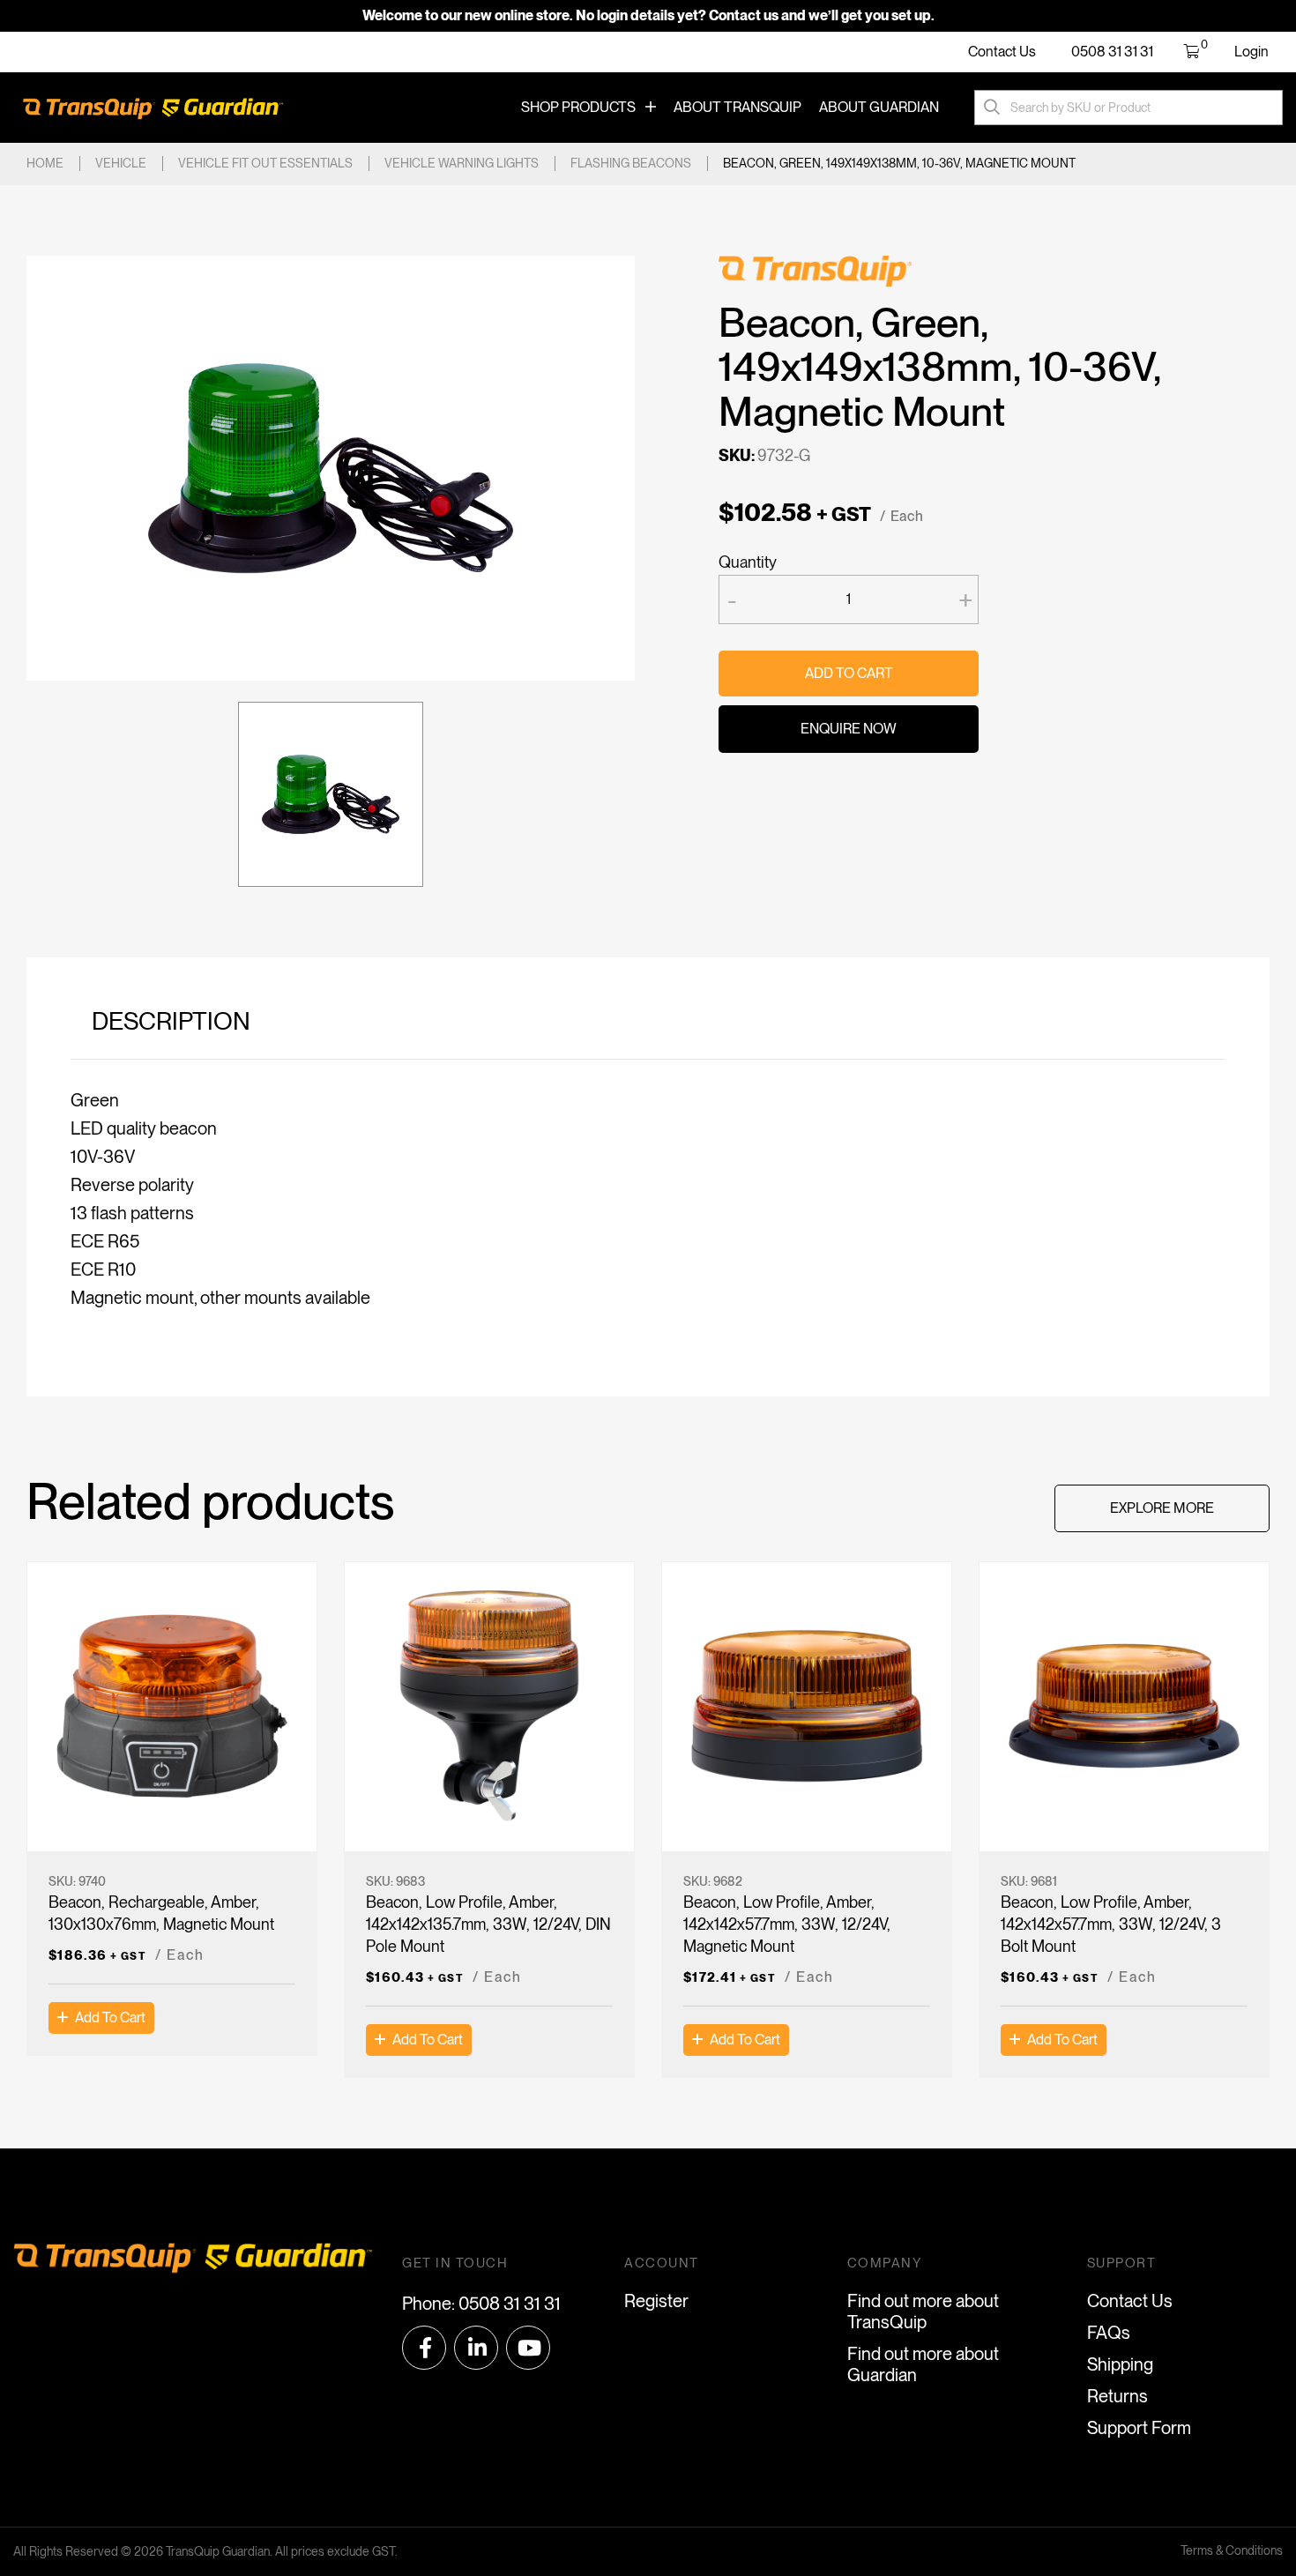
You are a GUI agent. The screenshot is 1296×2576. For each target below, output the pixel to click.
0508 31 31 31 (1112, 52)
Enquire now (849, 729)
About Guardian (879, 107)
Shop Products (578, 107)
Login (1251, 52)
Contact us (744, 15)
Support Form (1139, 2428)
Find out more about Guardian (923, 2364)
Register (656, 2301)
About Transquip (737, 107)
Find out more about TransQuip (923, 2312)
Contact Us (1002, 52)
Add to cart (849, 673)
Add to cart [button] (110, 2018)
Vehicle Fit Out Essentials (265, 163)
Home (45, 163)
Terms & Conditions (1232, 2550)
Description (171, 1021)
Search (992, 108)
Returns (1117, 2396)
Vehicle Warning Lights (462, 163)
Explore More (1162, 1508)
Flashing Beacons (631, 163)
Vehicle (121, 163)
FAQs (1109, 2333)
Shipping (1120, 2364)
